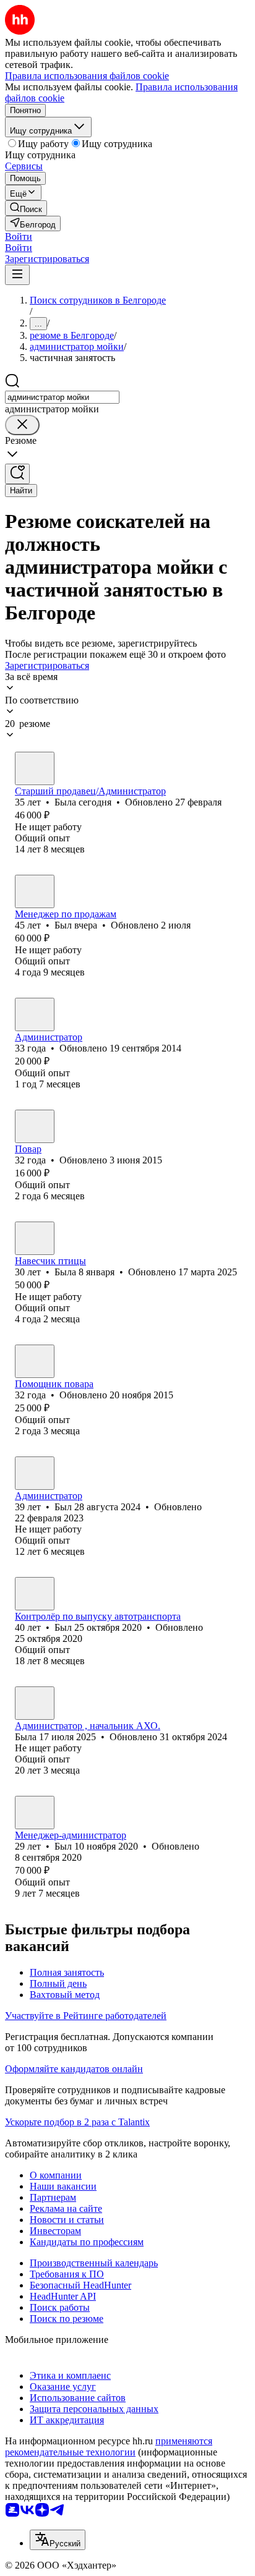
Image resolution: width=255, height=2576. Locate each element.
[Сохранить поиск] (17, 474)
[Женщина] (35, 768)
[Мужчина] (35, 891)
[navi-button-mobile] (17, 275)
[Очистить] (22, 425)
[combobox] (62, 397)
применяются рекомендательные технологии (109, 2446)
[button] (19, 236)
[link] (26, 208)
